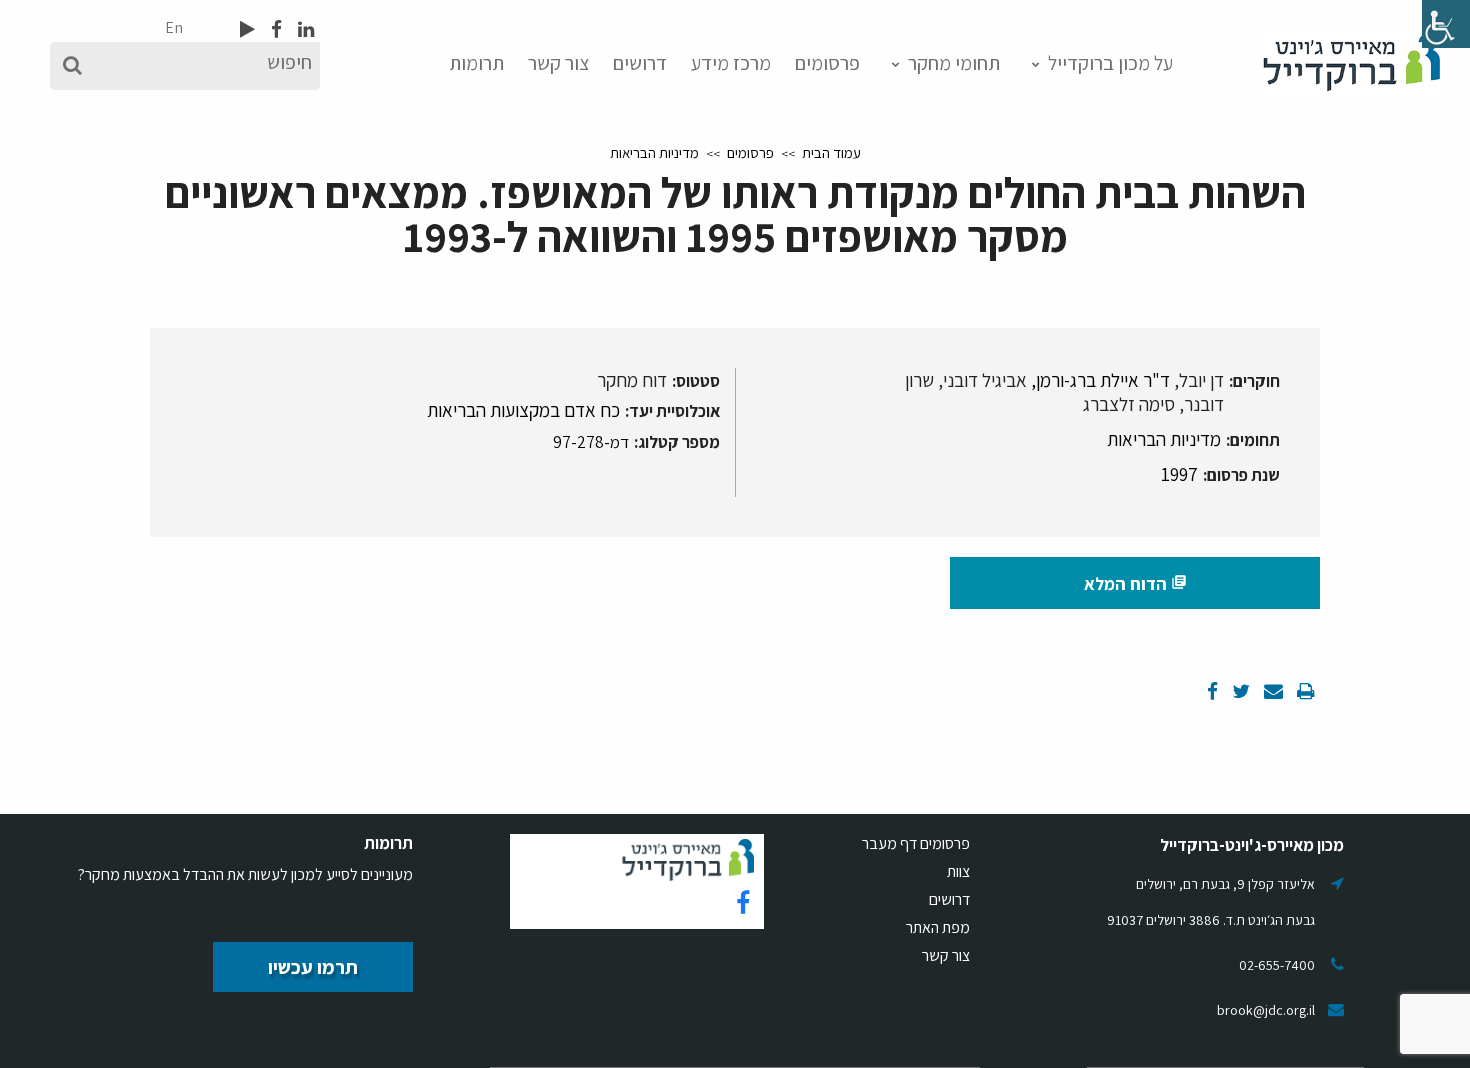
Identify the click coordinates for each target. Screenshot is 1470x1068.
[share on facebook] (1212, 691)
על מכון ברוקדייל (1110, 63)
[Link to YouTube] (247, 29)
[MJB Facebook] (274, 29)
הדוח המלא (1135, 583)
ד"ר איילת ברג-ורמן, (1100, 380)
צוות (958, 871)
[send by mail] (1271, 691)
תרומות (476, 63)
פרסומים (827, 63)
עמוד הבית (831, 152)
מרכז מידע (731, 63)
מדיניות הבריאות (654, 152)
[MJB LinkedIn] (304, 29)
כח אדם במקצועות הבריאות (523, 410)
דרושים (640, 63)
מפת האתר (938, 927)
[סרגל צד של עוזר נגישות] (1446, 24)
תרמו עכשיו (313, 967)
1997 (1179, 474)
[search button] (72, 66)
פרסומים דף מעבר (916, 843)
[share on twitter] (1239, 691)
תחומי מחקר (954, 63)
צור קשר (558, 63)
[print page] (1304, 691)
